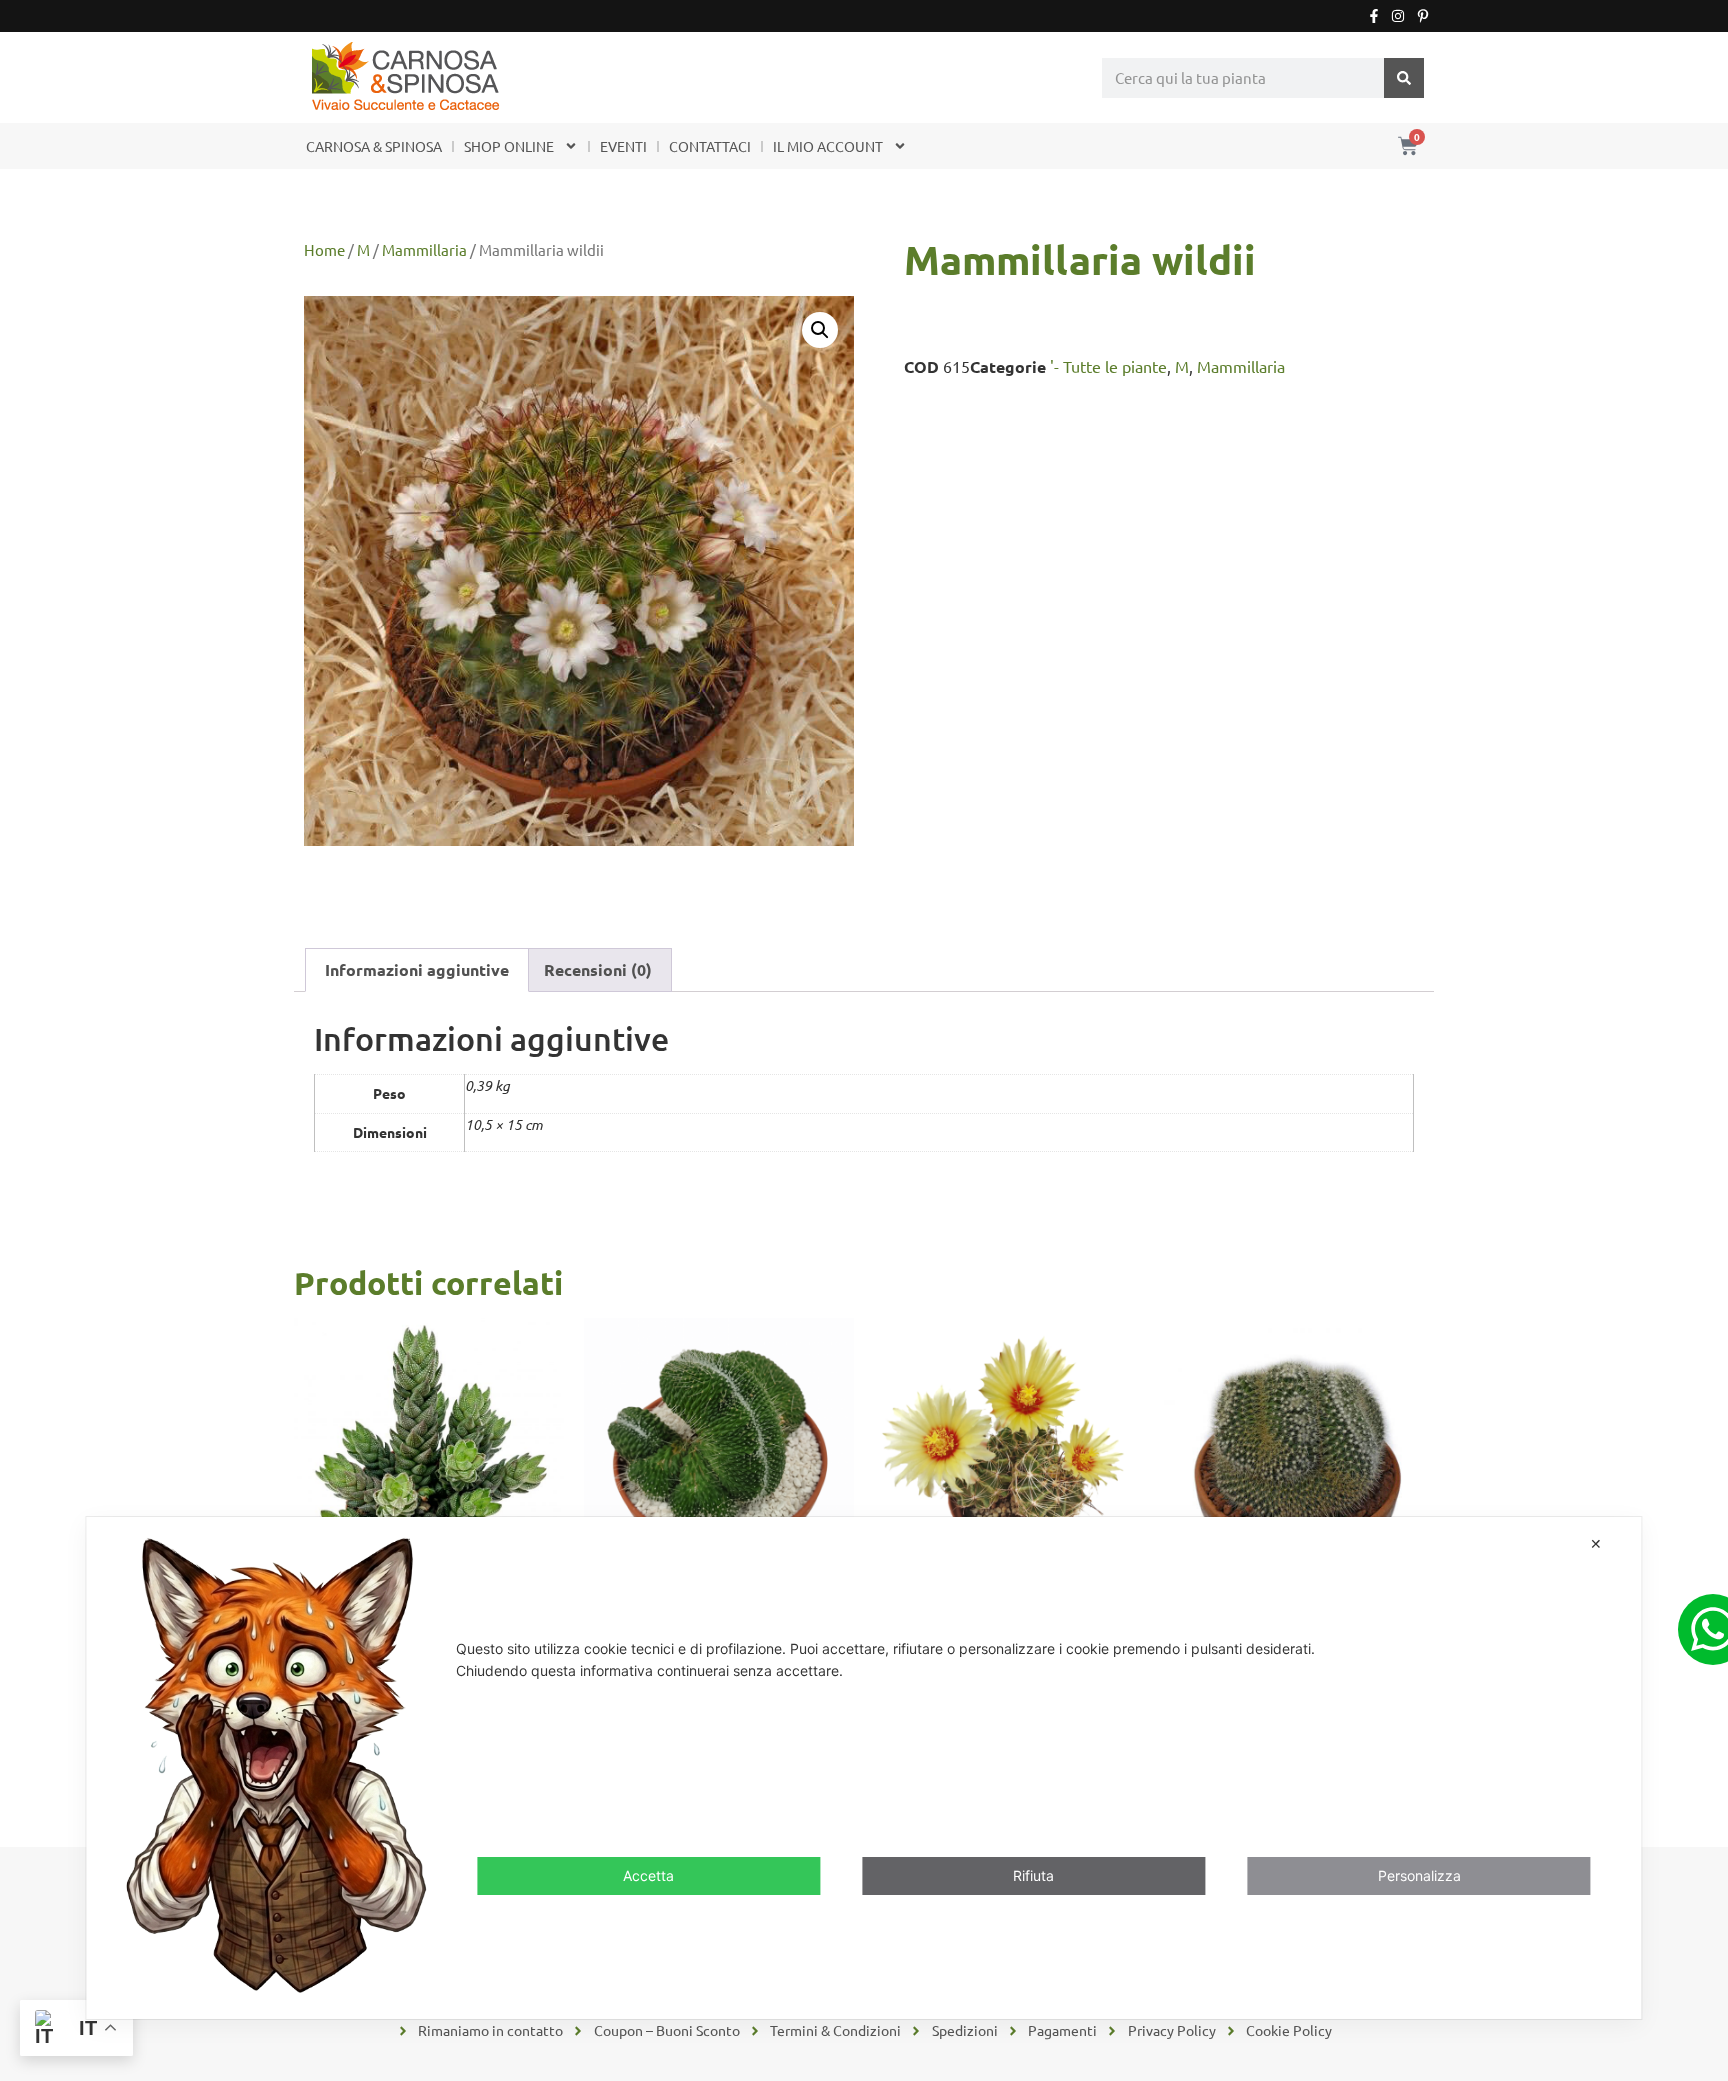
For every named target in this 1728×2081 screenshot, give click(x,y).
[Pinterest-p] (1423, 16)
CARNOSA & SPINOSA (374, 146)
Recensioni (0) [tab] (598, 969)
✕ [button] (1596, 1543)
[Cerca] (1404, 78)
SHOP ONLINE (509, 146)
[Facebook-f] (1374, 16)
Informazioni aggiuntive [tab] (417, 969)
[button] (820, 330)
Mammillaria (424, 249)
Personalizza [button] (1419, 1875)
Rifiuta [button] (1033, 1875)
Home (324, 249)
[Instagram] (1398, 16)
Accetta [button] (648, 1875)
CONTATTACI (710, 146)
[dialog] (863, 1767)
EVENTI (623, 146)
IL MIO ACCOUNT (828, 146)
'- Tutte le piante (1108, 366)
